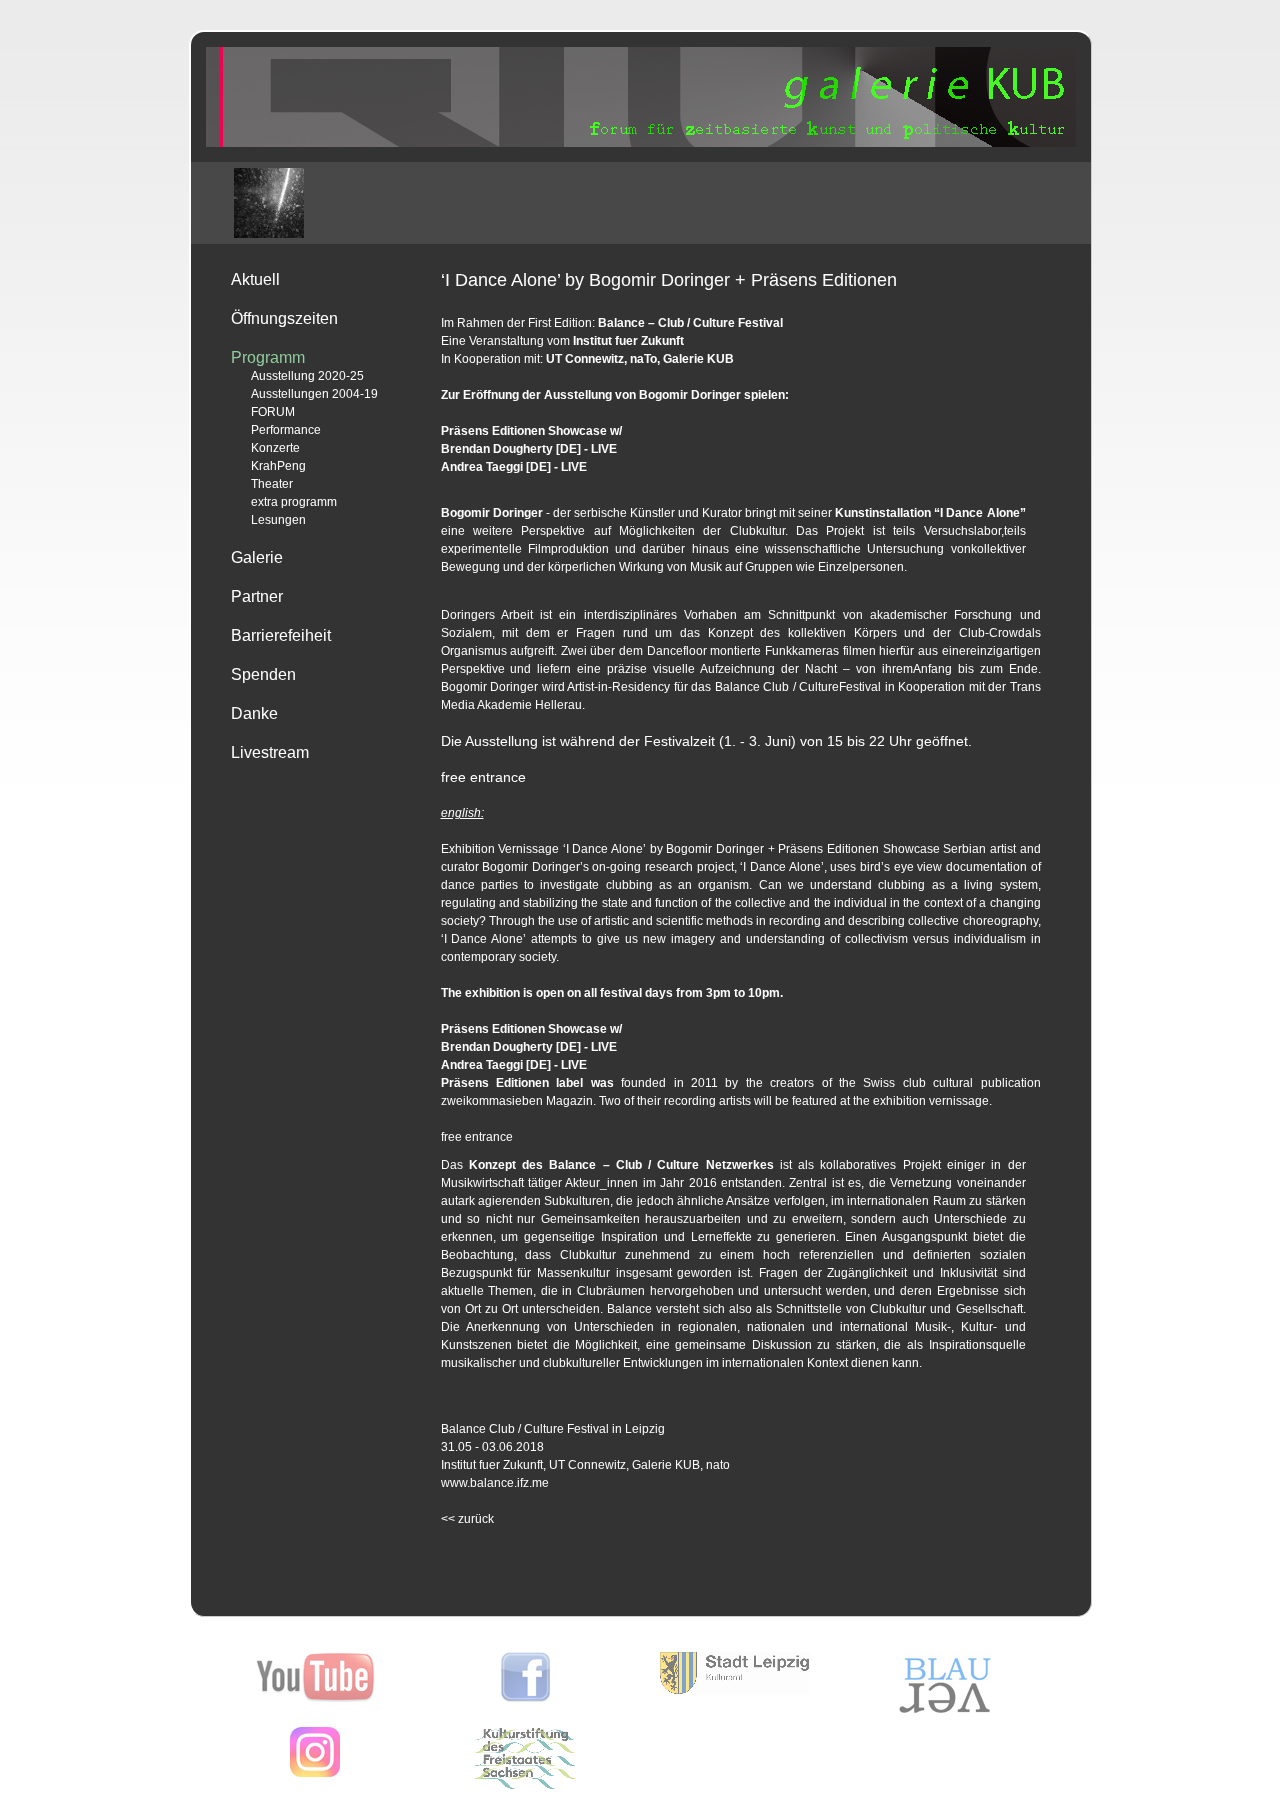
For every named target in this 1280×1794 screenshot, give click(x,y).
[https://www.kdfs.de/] (525, 1785)
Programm (268, 357)
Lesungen (278, 520)
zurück (467, 1519)
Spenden (263, 674)
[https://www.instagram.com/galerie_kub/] (315, 1773)
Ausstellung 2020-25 (307, 376)
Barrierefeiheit (281, 635)
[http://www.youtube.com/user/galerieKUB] (315, 1698)
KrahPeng (278, 466)
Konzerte (275, 448)
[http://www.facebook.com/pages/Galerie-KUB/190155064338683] (525, 1698)
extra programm (294, 502)
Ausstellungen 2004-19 (314, 394)
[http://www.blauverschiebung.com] (945, 1713)
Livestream (270, 752)
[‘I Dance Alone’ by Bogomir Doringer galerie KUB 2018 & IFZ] (269, 203)
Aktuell (255, 279)
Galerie (257, 557)
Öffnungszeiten (284, 318)
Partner (257, 596)
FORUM (273, 412)
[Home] (641, 143)
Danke (254, 713)
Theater (272, 484)
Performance (286, 430)
